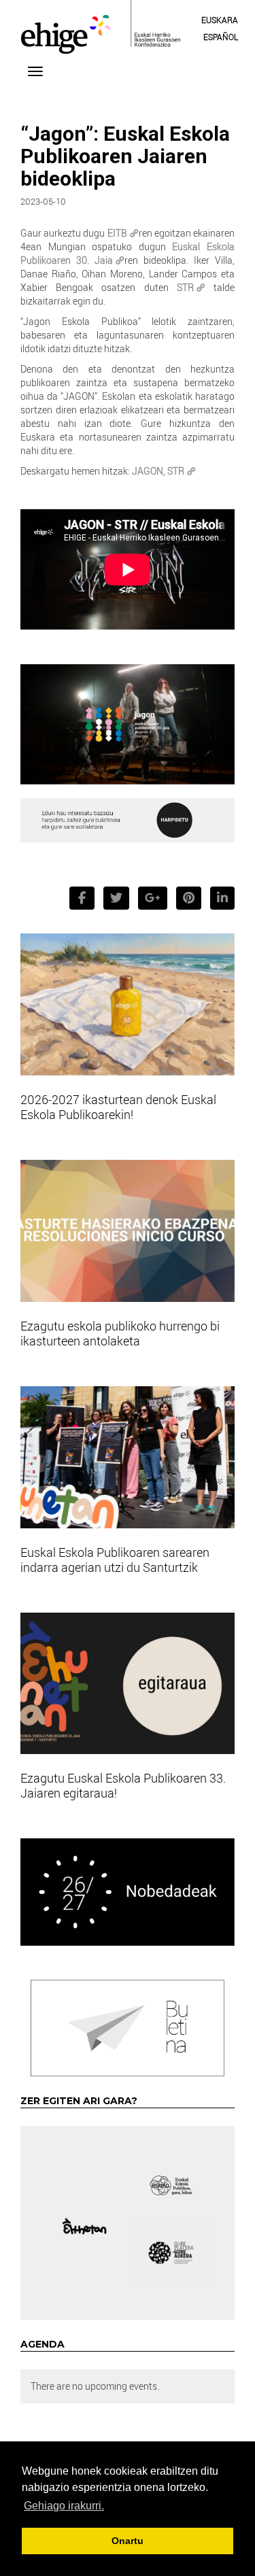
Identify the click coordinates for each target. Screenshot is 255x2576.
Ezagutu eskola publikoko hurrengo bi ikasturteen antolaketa (120, 1333)
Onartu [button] (128, 2541)
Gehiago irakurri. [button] (64, 2506)
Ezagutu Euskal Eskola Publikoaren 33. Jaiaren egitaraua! (123, 1785)
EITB (117, 233)
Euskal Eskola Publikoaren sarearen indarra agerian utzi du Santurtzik (115, 1560)
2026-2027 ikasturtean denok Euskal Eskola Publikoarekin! (118, 1107)
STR (185, 287)
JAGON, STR (158, 471)
